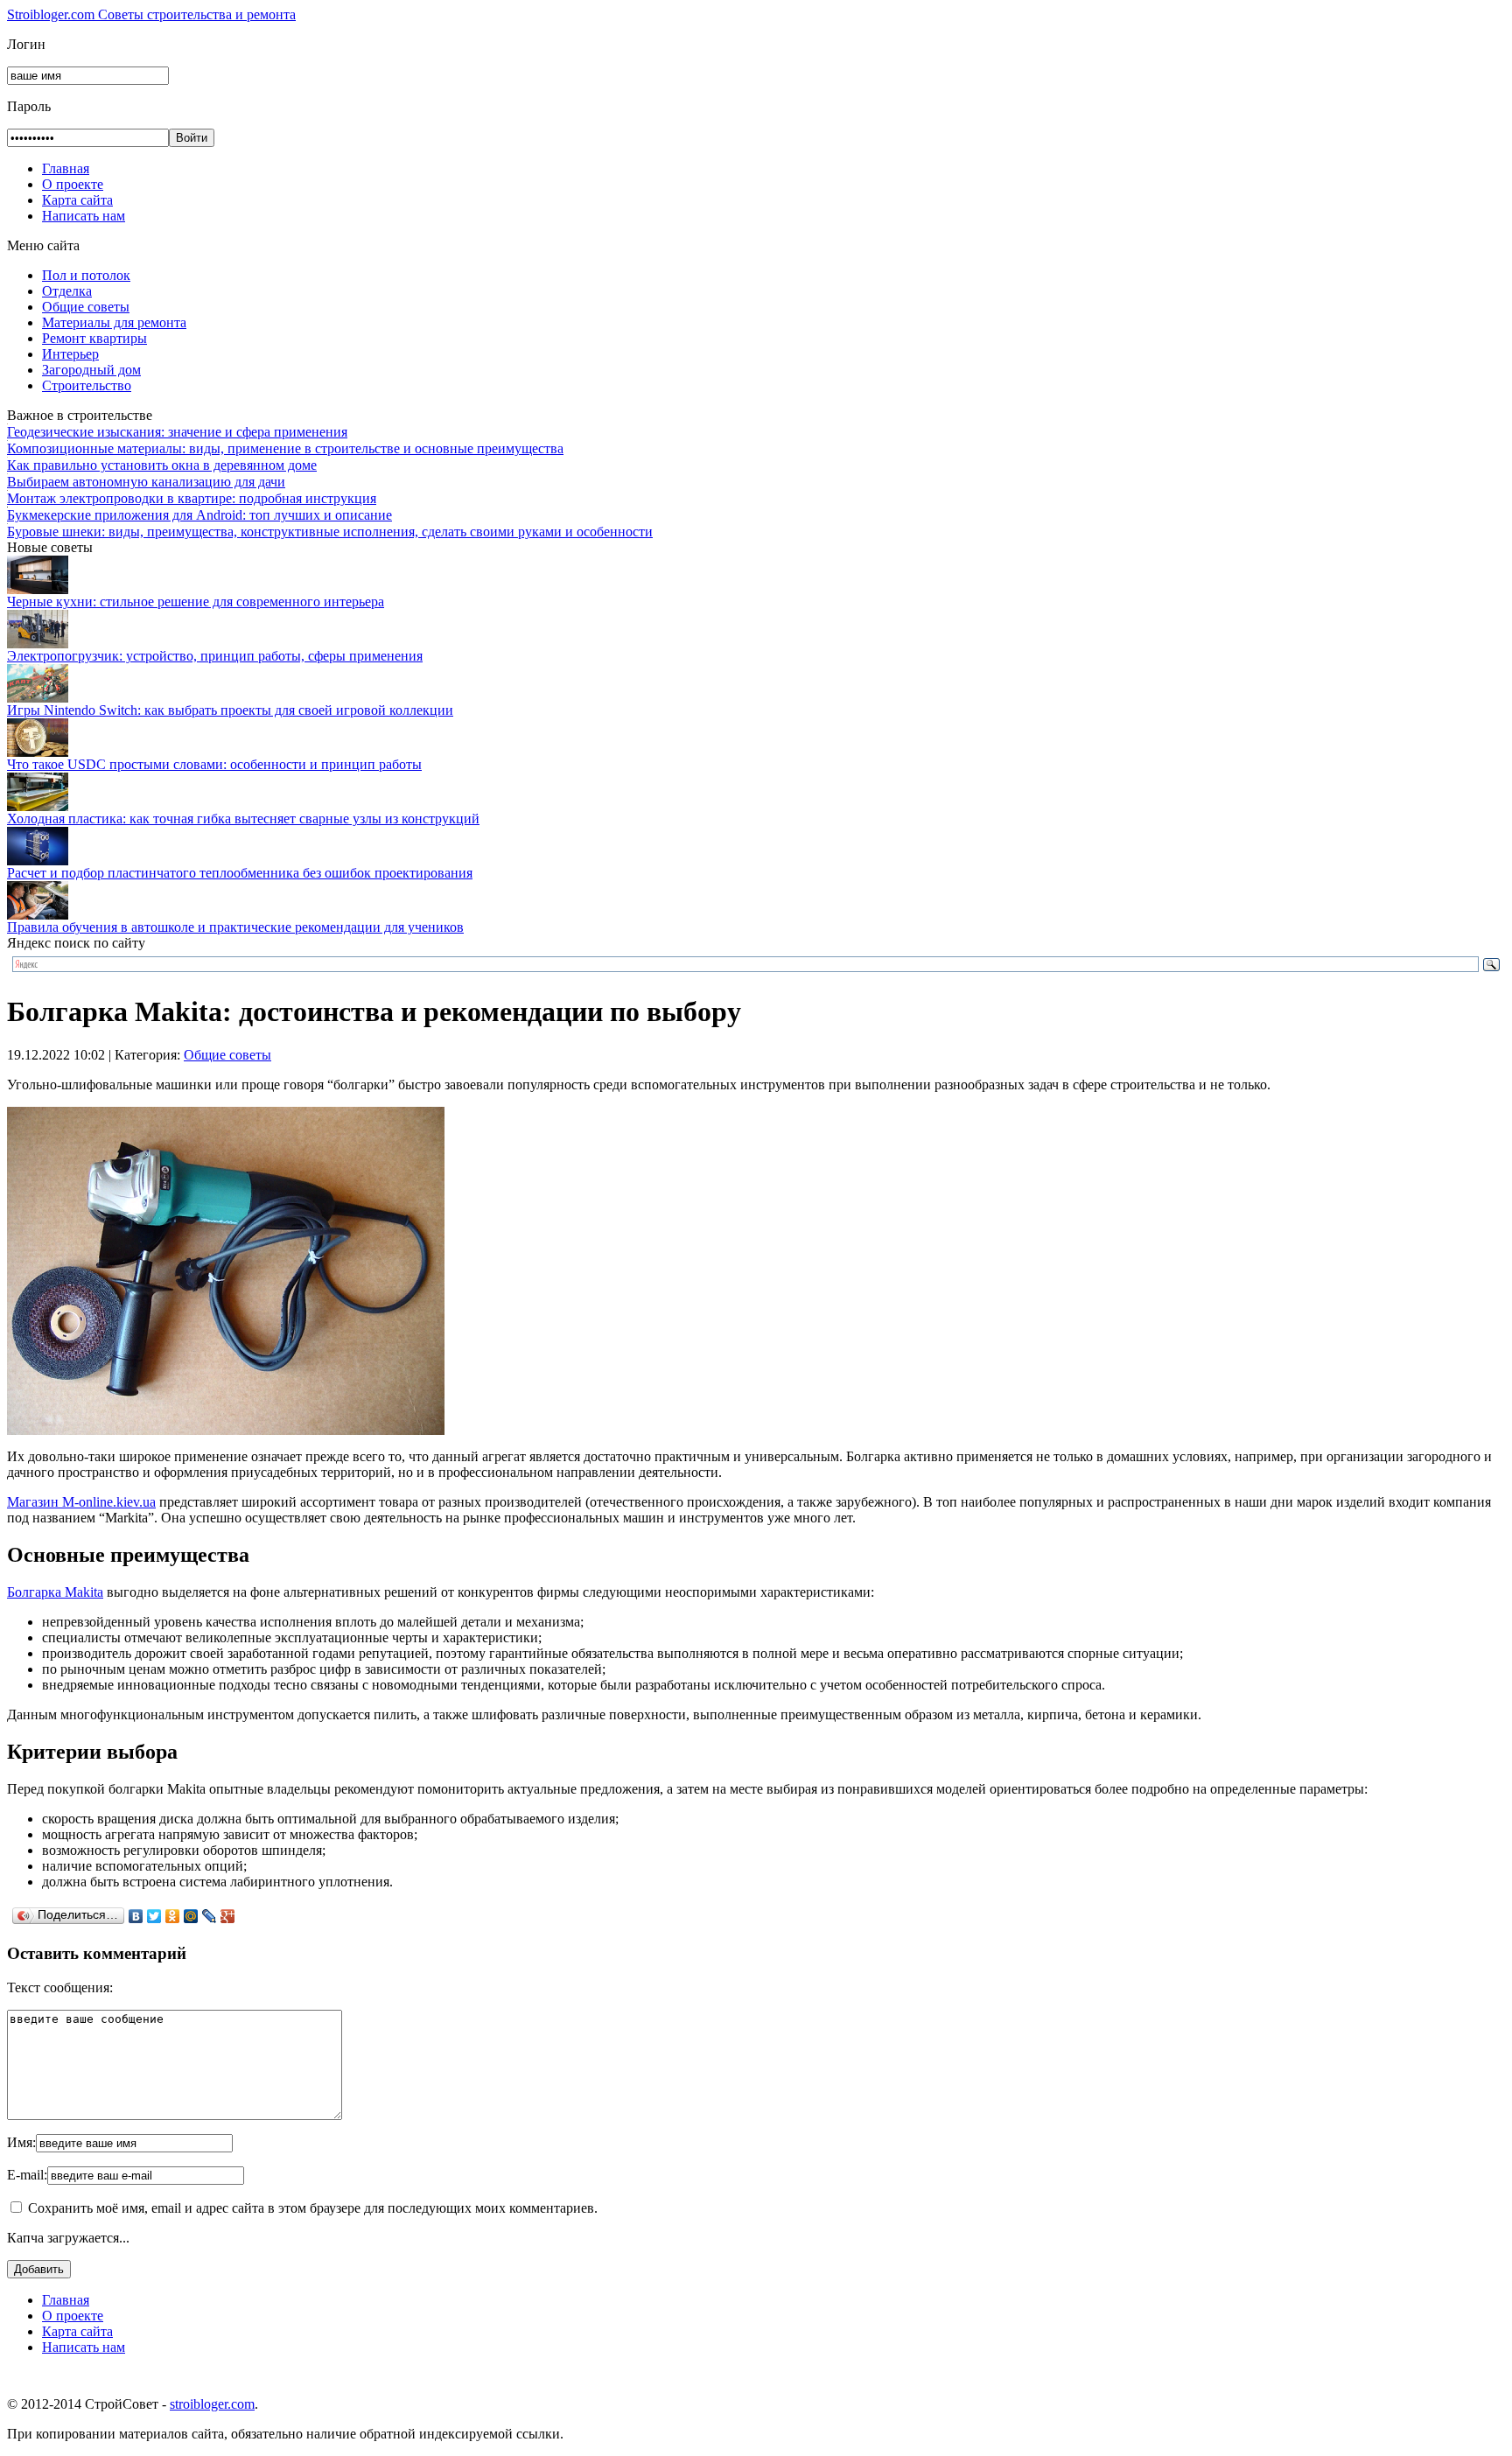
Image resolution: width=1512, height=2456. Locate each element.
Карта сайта (77, 200)
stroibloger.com (212, 2404)
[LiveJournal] (210, 1916)
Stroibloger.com (151, 14)
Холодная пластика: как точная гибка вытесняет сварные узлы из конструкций (243, 819)
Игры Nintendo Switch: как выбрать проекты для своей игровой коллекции (230, 710)
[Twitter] (154, 1916)
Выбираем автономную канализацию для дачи (146, 482)
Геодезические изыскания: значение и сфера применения (177, 432)
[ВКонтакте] (136, 1916)
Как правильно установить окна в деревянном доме (162, 465)
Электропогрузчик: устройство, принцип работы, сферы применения (215, 656)
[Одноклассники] (173, 1916)
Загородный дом (91, 370)
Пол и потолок (86, 275)
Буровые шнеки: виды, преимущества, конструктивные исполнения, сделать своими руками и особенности (330, 532)
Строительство (87, 385)
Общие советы (86, 307)
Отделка (67, 291)
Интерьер (70, 354)
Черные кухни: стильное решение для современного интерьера (196, 602)
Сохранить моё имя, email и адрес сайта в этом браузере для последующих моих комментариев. (313, 2208)
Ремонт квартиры (94, 338)
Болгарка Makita (55, 1592)
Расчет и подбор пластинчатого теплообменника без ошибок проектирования (240, 873)
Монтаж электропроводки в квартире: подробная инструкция (192, 498)
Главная (66, 168)
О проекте (73, 184)
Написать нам (84, 216)
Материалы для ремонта (114, 322)
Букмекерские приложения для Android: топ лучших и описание (199, 515)
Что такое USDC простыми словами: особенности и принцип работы (214, 764)
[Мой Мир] (191, 1916)
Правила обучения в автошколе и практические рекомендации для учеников (235, 927)
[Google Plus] (228, 1916)
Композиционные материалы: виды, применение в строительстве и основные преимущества (285, 448)
